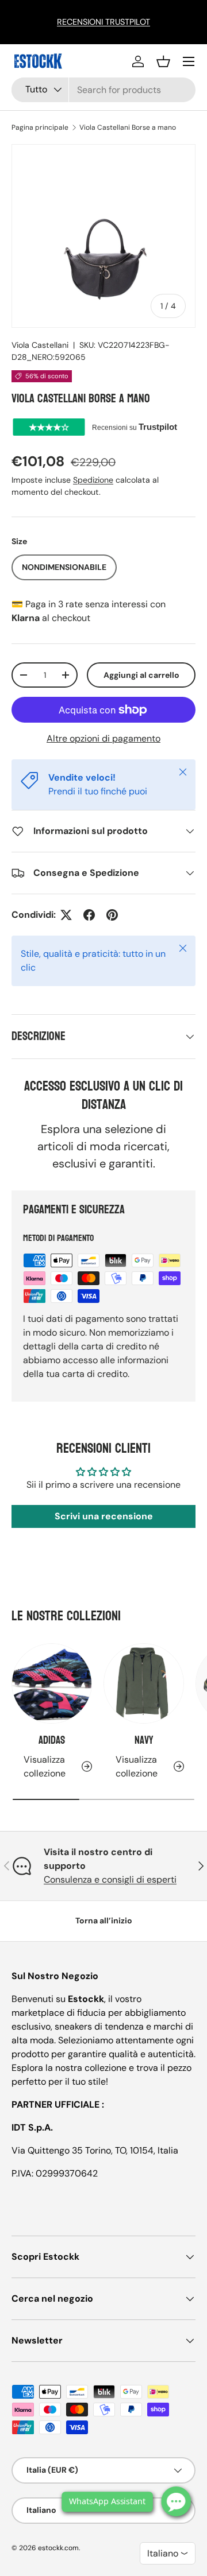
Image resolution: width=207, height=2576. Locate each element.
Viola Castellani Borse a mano (128, 127)
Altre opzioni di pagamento (103, 738)
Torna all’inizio (104, 1921)
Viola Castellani (40, 345)
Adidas (52, 1740)
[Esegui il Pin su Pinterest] (112, 915)
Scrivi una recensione (104, 1516)
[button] (163, 61)
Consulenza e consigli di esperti (110, 1879)
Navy (144, 1740)
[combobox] (103, 90)
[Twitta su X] (66, 915)
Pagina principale (40, 127)
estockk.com (58, 2548)
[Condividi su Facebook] (89, 915)
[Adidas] (52, 1683)
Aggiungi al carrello (141, 675)
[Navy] (144, 1683)
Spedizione (93, 480)
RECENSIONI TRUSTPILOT (103, 22)
